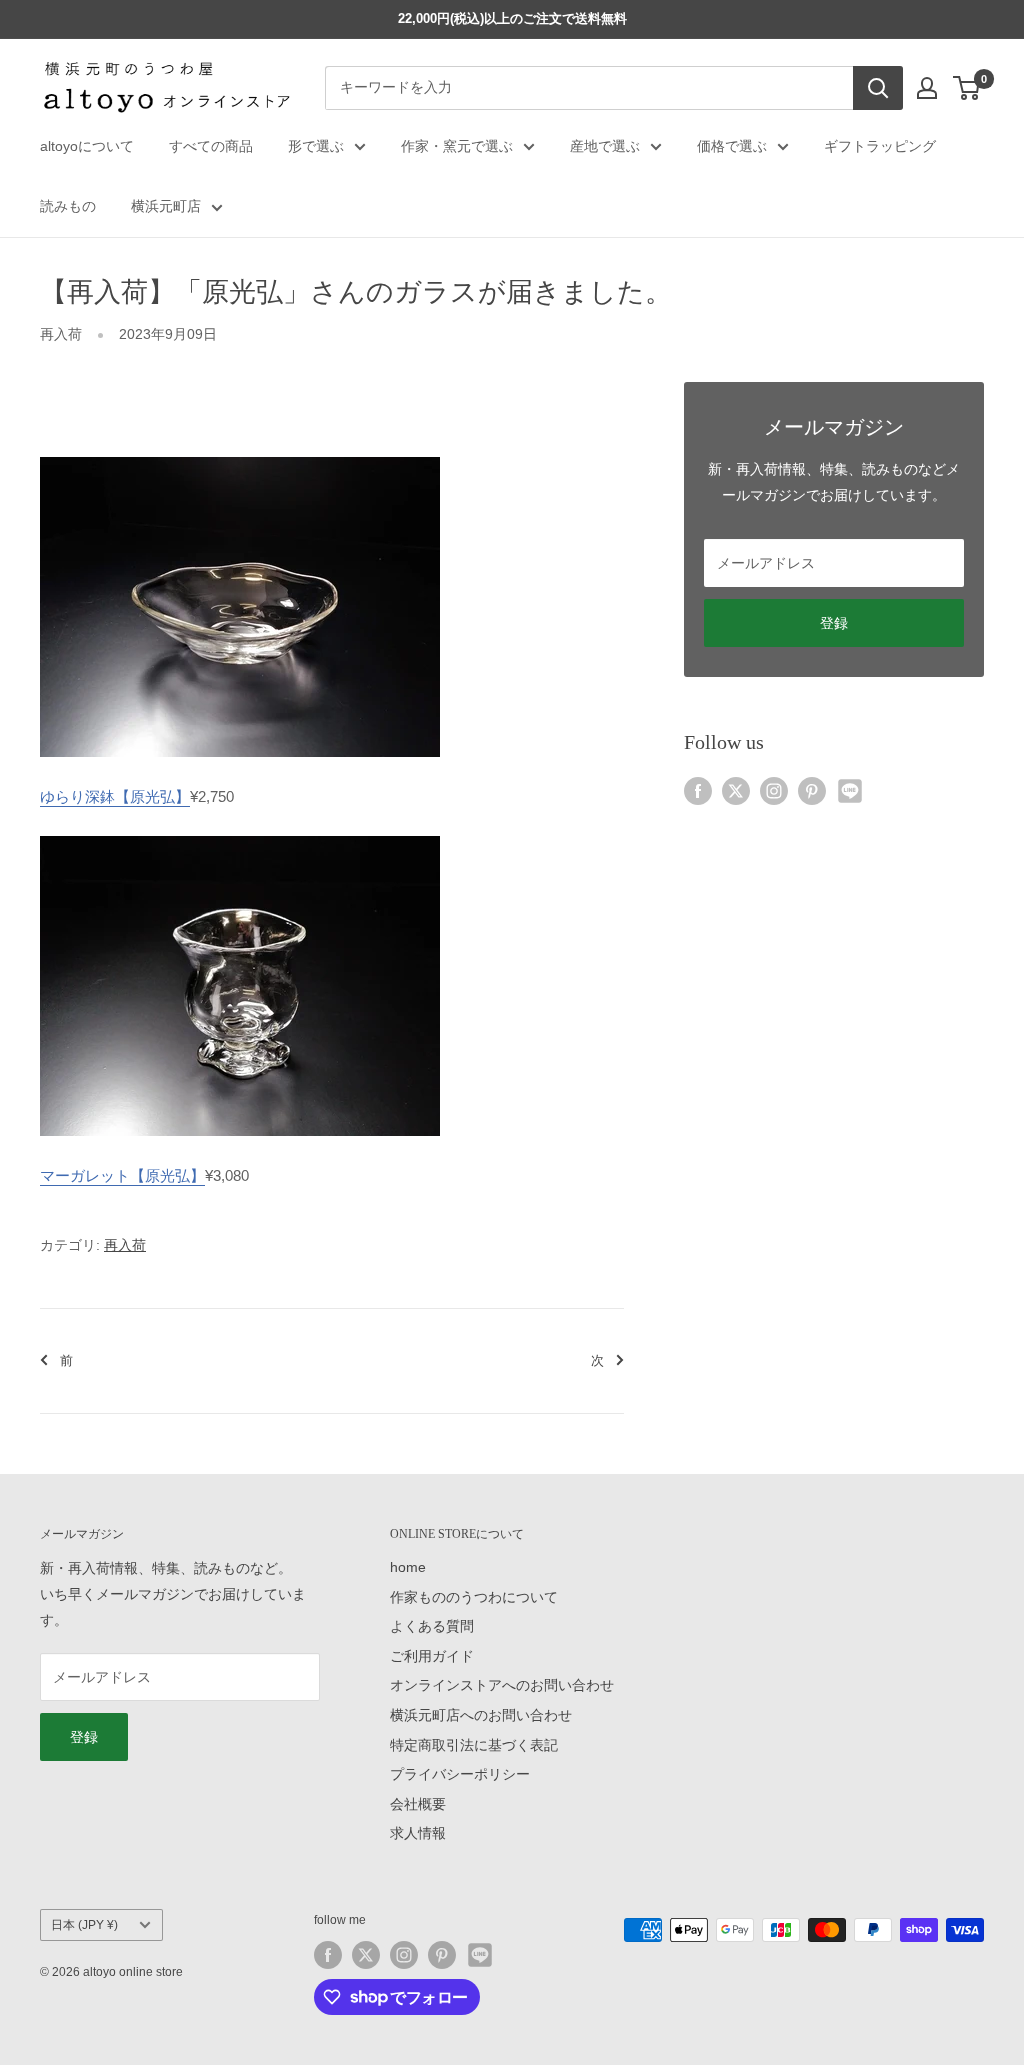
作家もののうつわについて (474, 1597)
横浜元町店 (166, 206)
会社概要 (418, 1804)
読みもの (68, 206)
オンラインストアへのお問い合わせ (502, 1685)
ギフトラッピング (880, 146)
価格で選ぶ (732, 146)
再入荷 (61, 334)
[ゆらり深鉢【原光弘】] (240, 455)
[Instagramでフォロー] (774, 791)
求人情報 (418, 1833)
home (408, 1567)
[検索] (878, 88)
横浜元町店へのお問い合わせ (481, 1715)
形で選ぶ (316, 146)
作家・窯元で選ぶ (457, 146)
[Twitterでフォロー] (736, 791)
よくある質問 (432, 1626)
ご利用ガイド (432, 1656)
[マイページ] (927, 88)
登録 (834, 623)
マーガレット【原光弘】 (122, 1175)
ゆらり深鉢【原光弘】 (115, 796)
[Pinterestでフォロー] (812, 791)
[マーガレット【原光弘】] (240, 834)
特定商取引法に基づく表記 (474, 1745)
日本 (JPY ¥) (84, 1925)
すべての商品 (211, 146)
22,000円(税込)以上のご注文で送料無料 (512, 18)
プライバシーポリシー (460, 1774)
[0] (967, 88)
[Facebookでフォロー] (698, 791)
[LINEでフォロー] (850, 791)
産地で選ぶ (605, 146)
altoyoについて (87, 146)
